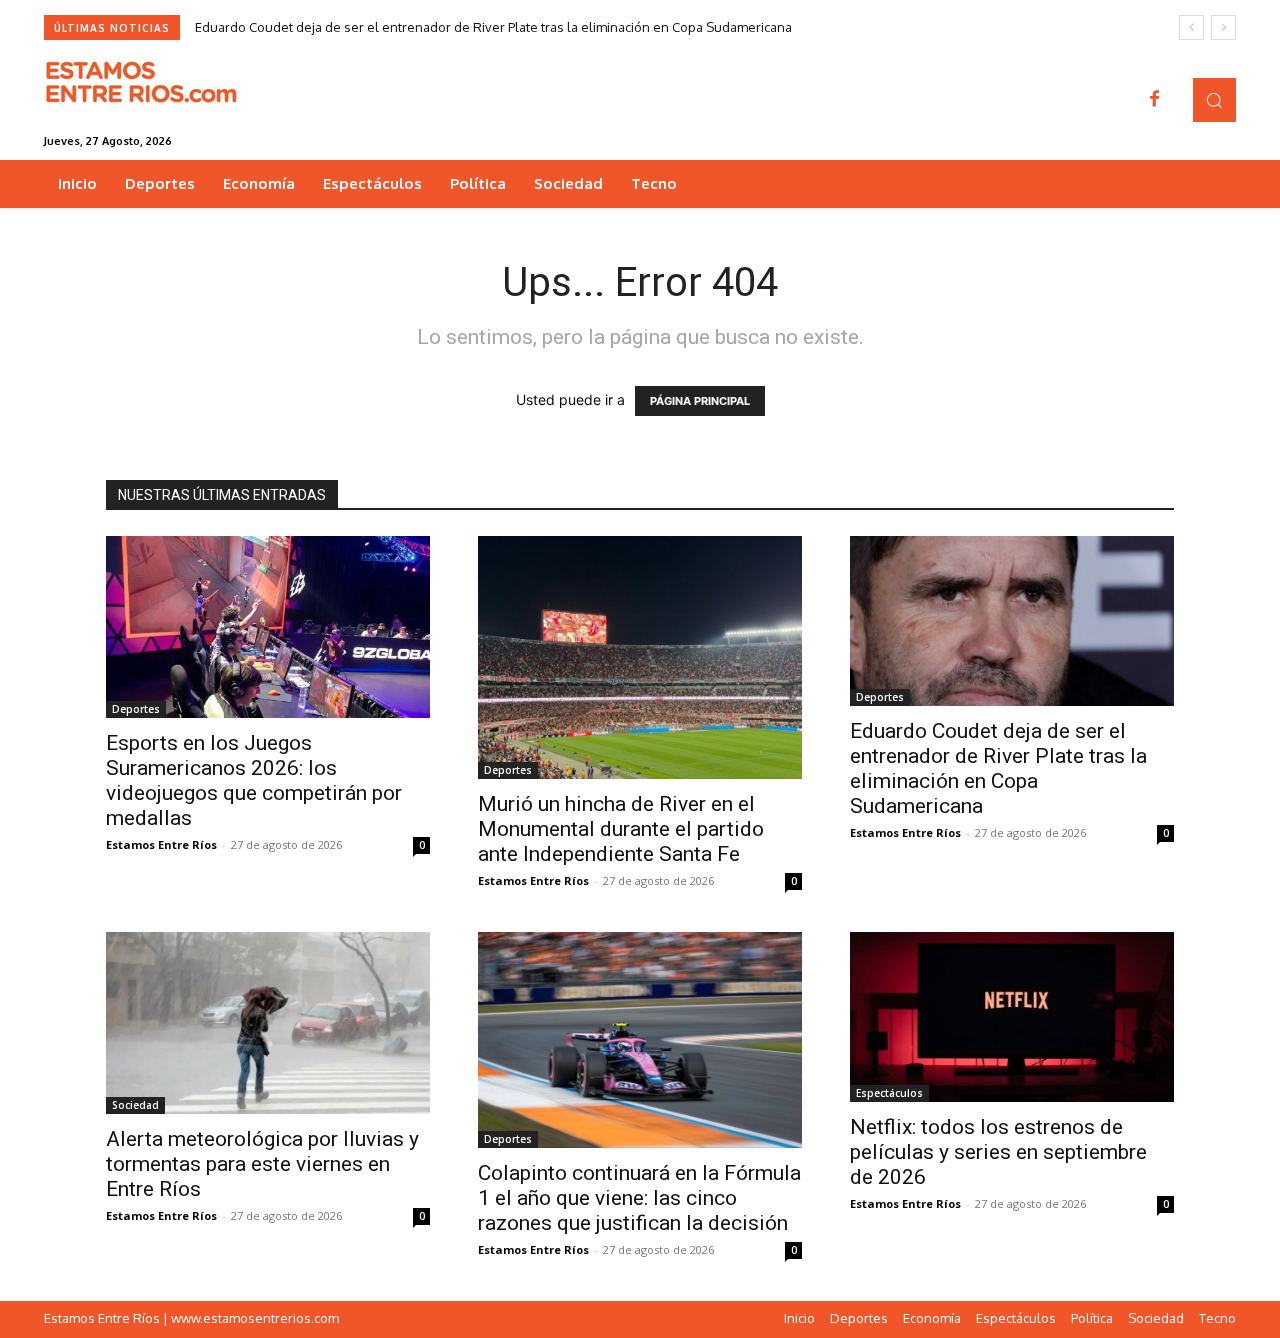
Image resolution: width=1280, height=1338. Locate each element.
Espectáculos (889, 1093)
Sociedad (135, 1105)
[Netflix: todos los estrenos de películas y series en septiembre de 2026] (1012, 1017)
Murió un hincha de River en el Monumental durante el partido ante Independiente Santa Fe (621, 829)
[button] (1214, 99)
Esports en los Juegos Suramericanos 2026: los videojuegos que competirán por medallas (254, 780)
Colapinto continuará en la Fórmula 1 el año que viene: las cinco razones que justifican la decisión (639, 1198)
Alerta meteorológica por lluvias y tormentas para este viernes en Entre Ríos (262, 1164)
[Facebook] (1155, 100)
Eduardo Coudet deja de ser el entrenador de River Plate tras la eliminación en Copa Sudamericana (493, 27)
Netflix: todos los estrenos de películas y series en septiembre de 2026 (998, 1152)
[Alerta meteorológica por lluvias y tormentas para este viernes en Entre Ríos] (268, 1023)
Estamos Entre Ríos (161, 844)
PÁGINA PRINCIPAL (700, 401)
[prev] (1191, 27)
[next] (1223, 27)
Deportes (136, 709)
